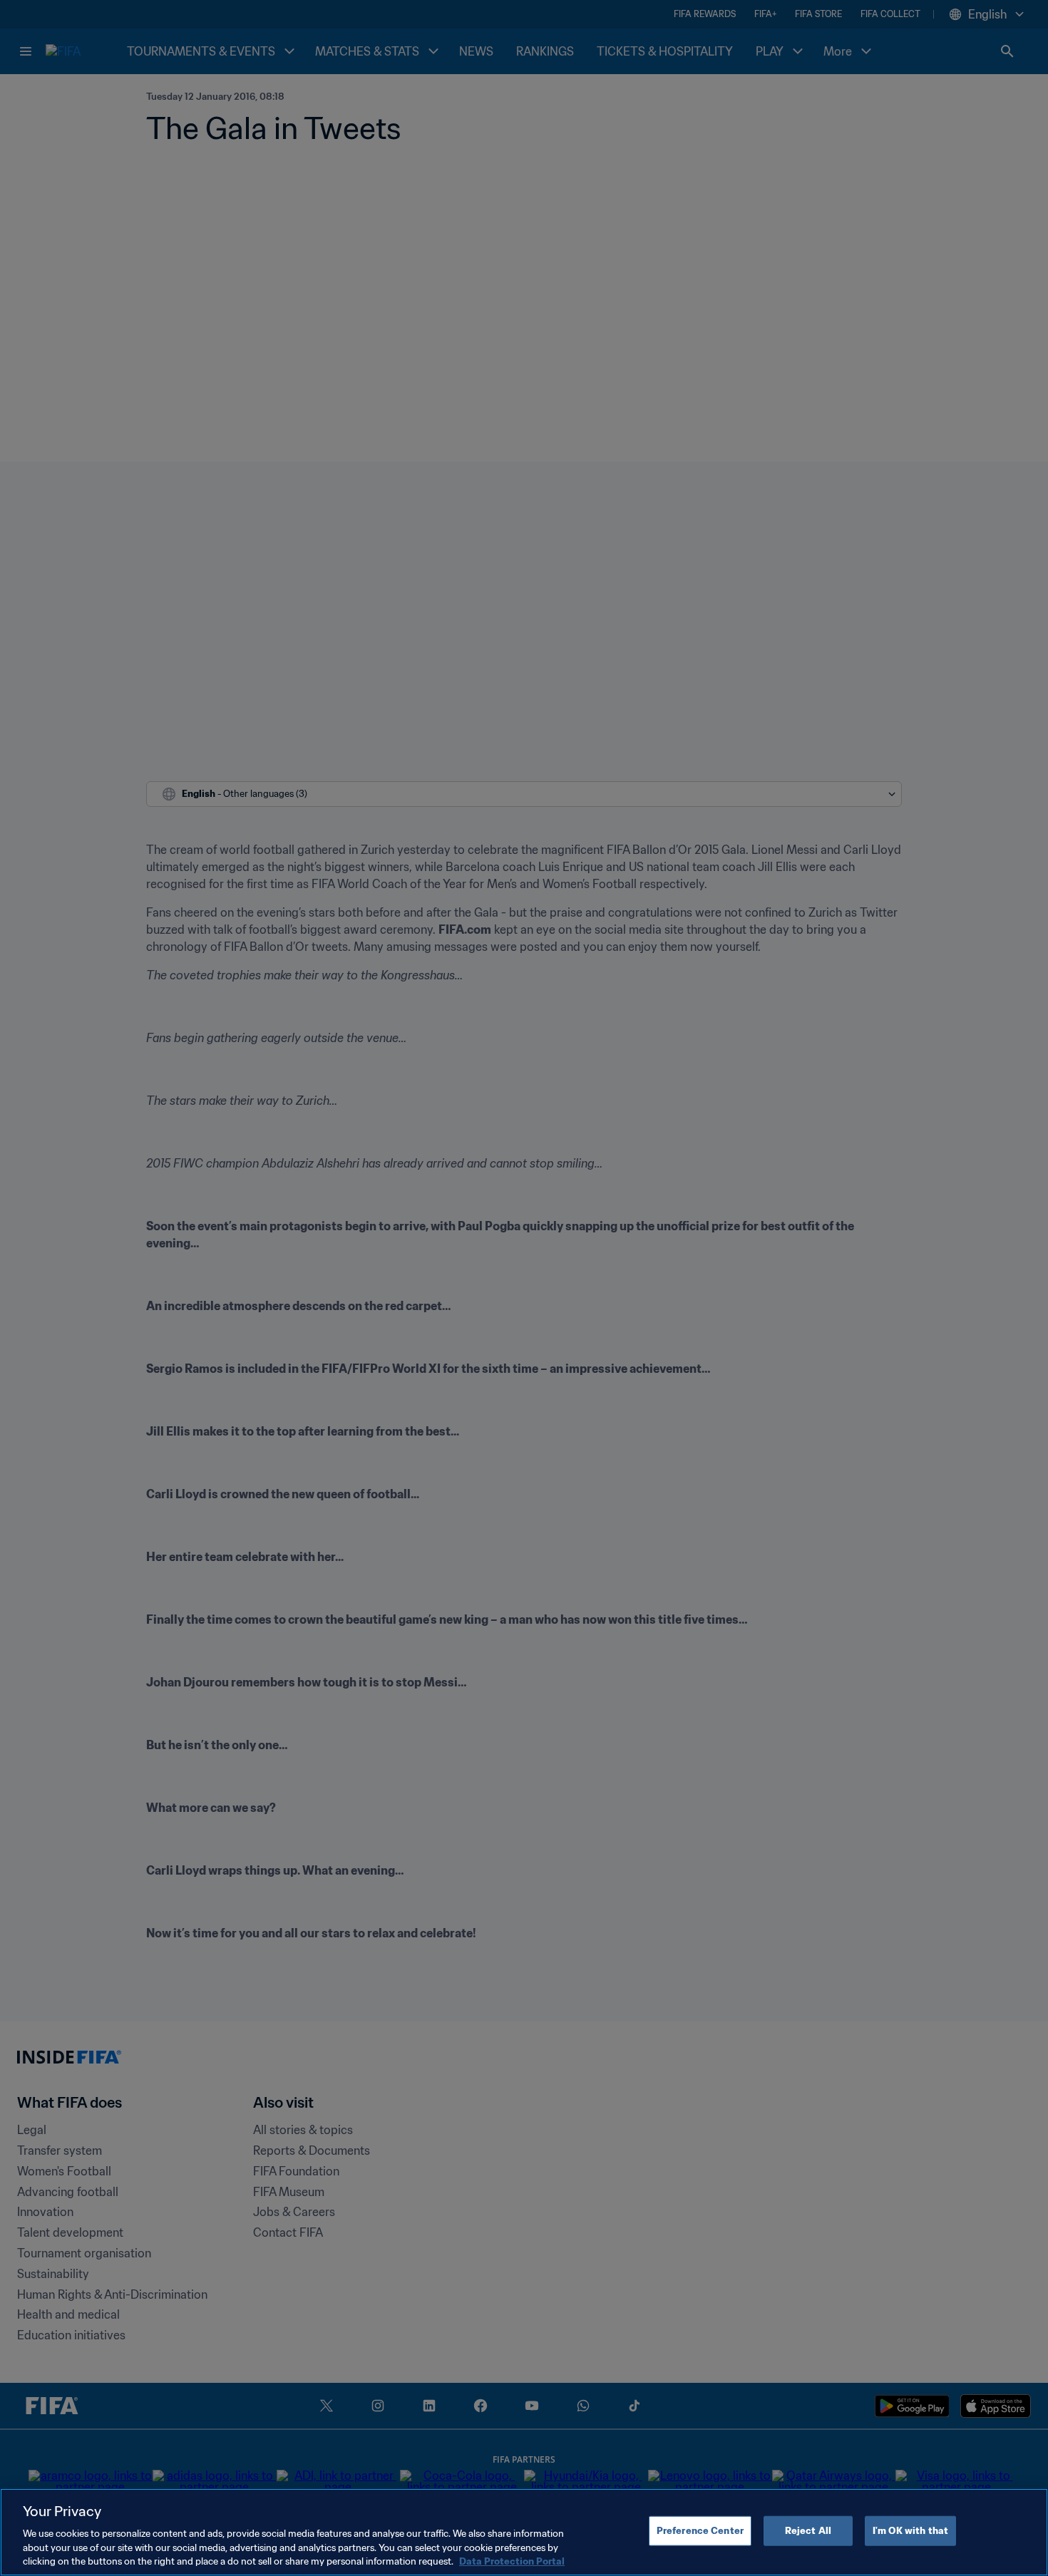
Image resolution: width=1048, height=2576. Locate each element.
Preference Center (700, 2531)
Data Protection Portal (512, 2561)
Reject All (808, 2531)
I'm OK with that (910, 2531)
